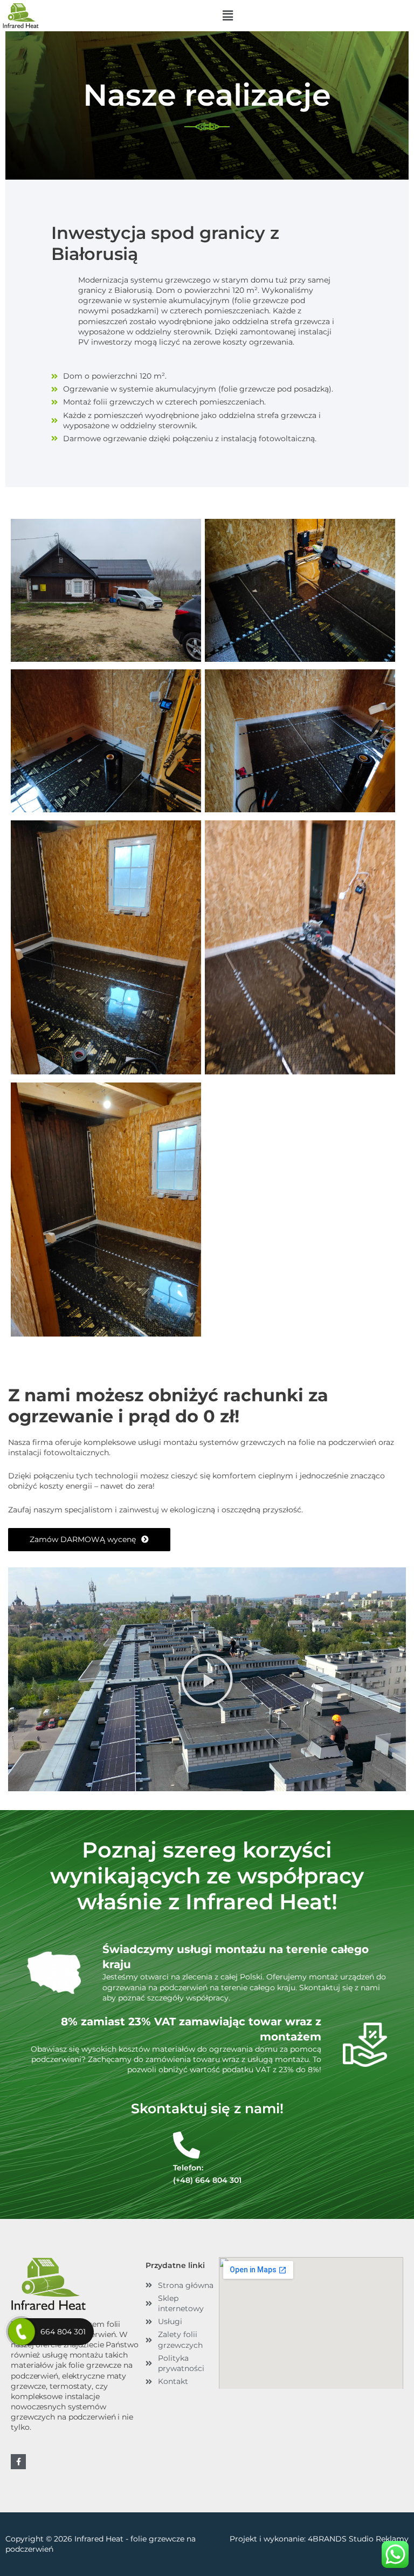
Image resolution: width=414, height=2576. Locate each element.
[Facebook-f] (18, 2462)
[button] (227, 16)
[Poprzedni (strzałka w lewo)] (19, 1288)
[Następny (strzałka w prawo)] (395, 1288)
